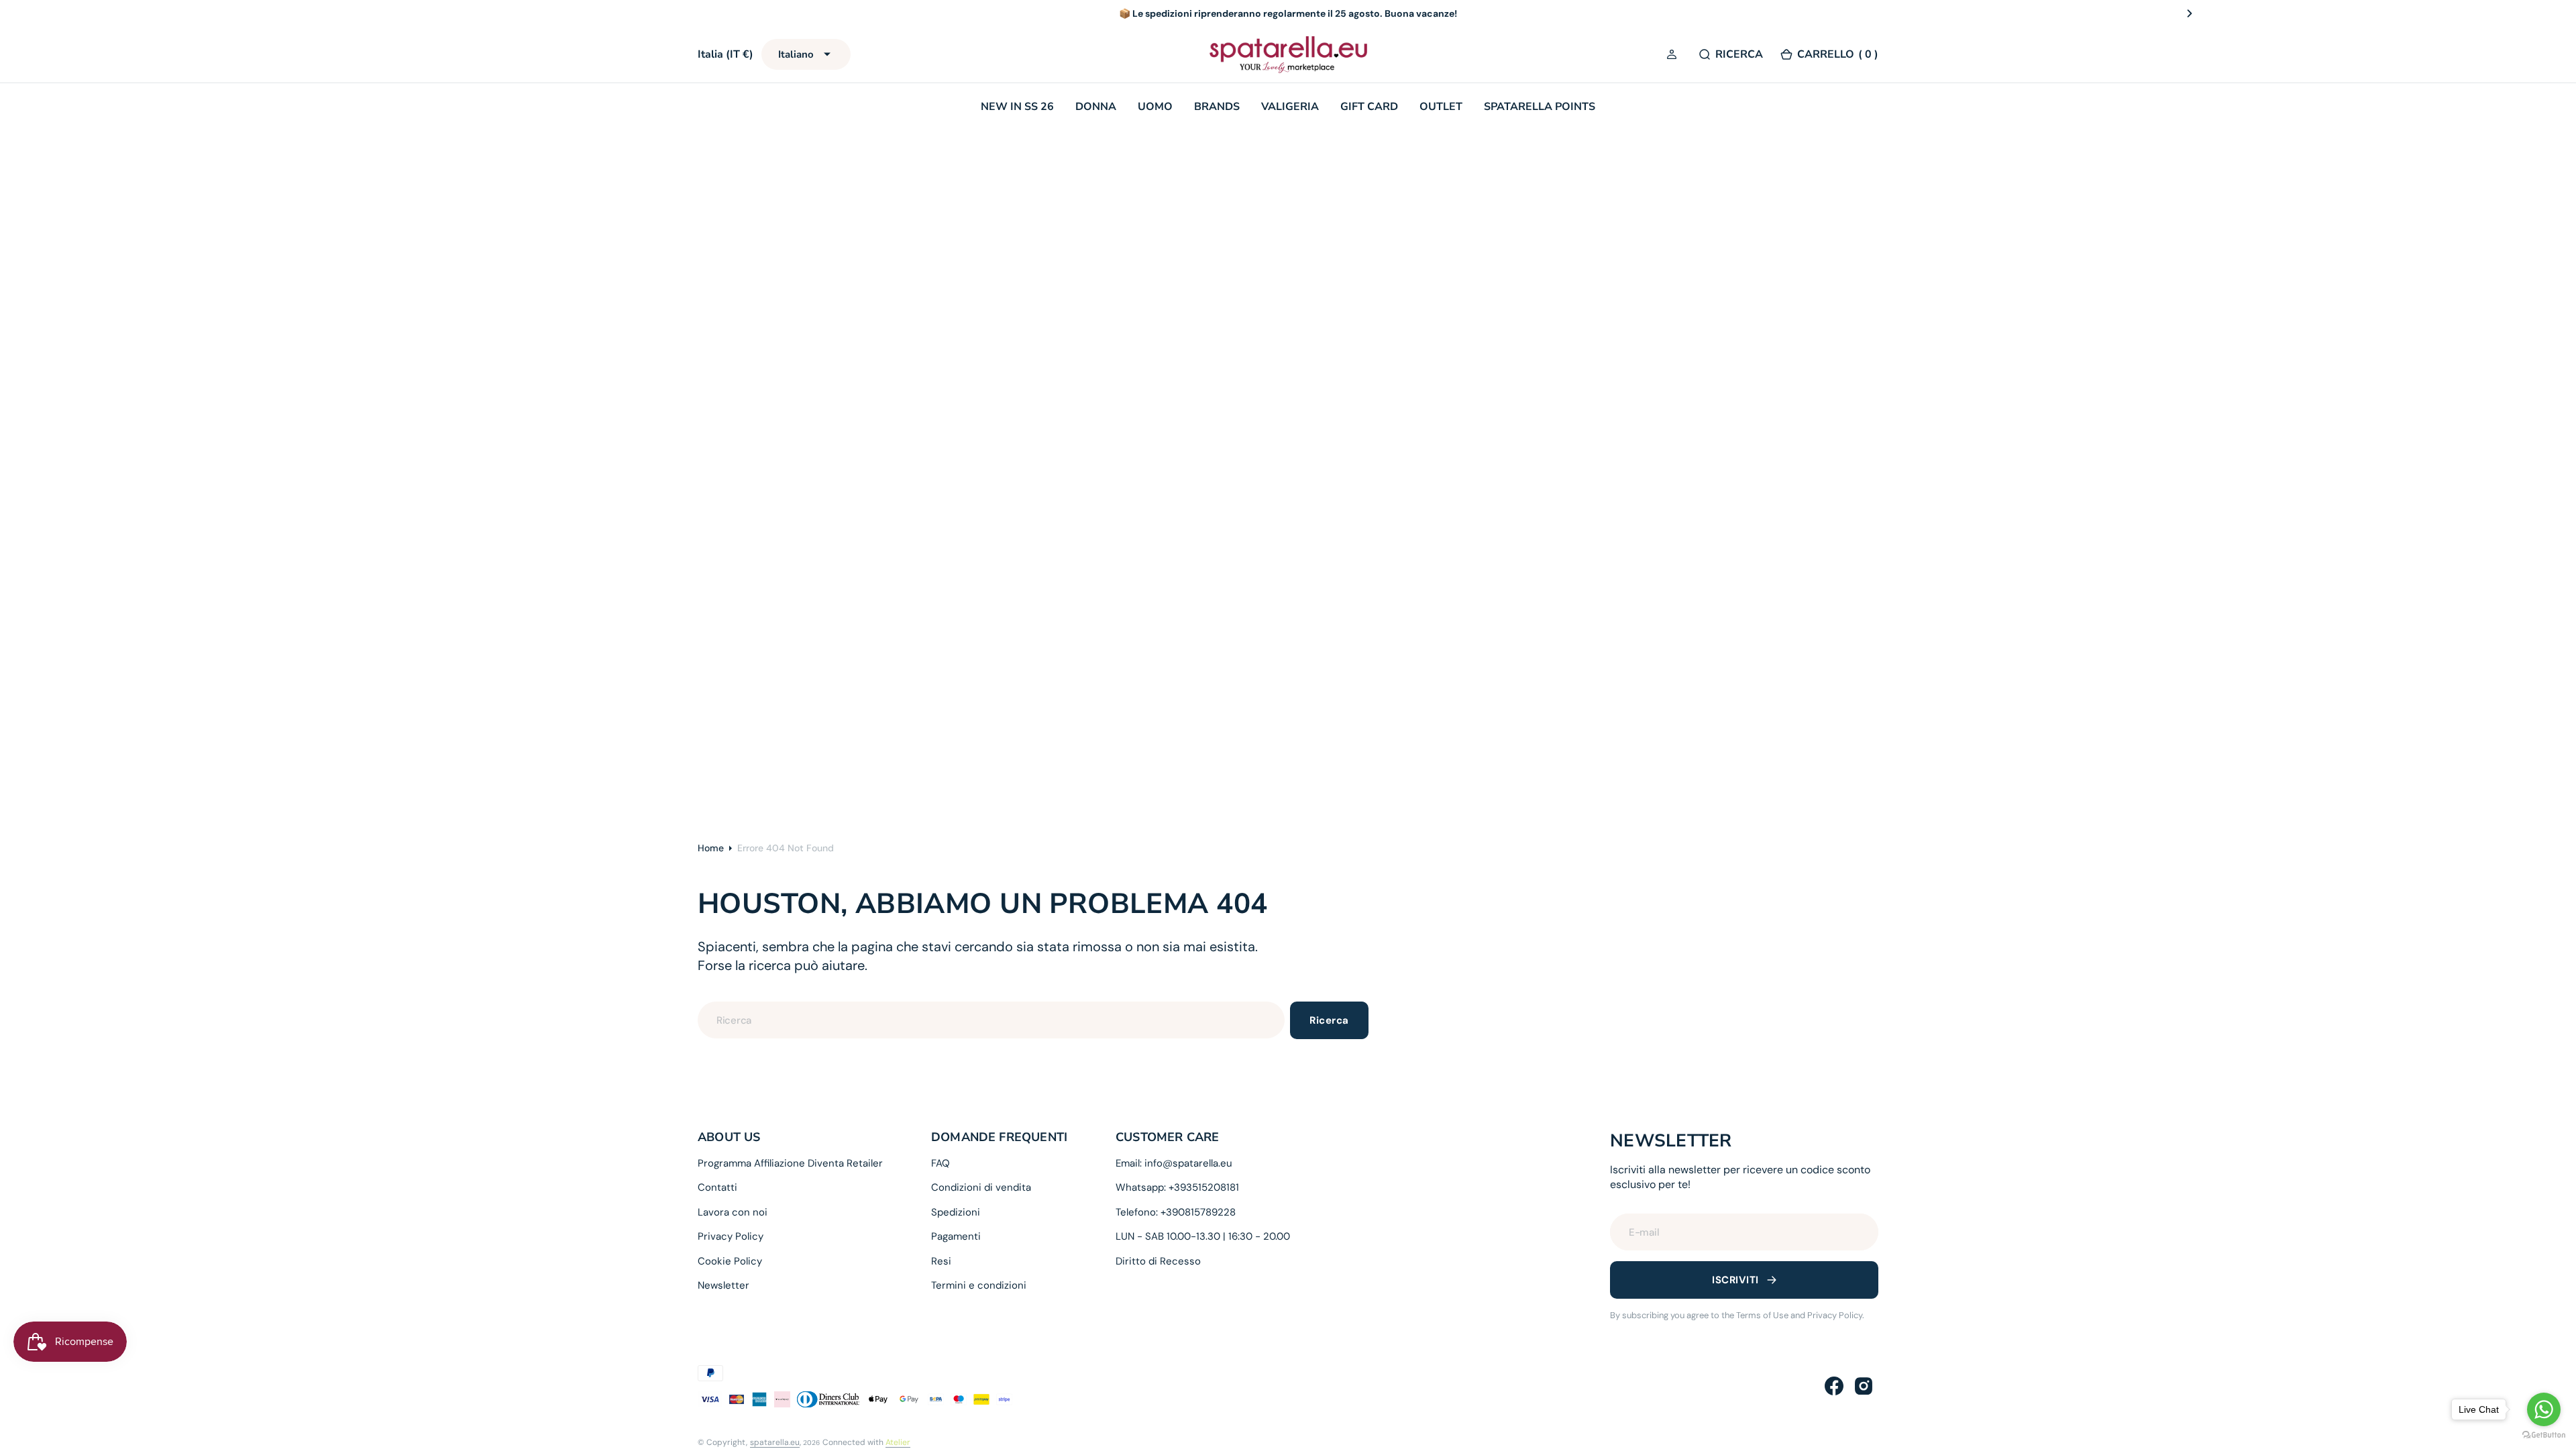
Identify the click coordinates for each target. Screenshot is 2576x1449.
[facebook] (1834, 1386)
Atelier (898, 1442)
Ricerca (1329, 1020)
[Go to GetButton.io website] (2544, 1435)
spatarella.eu (775, 1442)
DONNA (1096, 107)
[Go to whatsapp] (2544, 1409)
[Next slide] (2190, 13)
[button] (1674, 55)
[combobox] (991, 1020)
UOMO (1155, 107)
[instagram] (1864, 1386)
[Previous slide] (386, 13)
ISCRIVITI (1735, 1280)
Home (711, 848)
